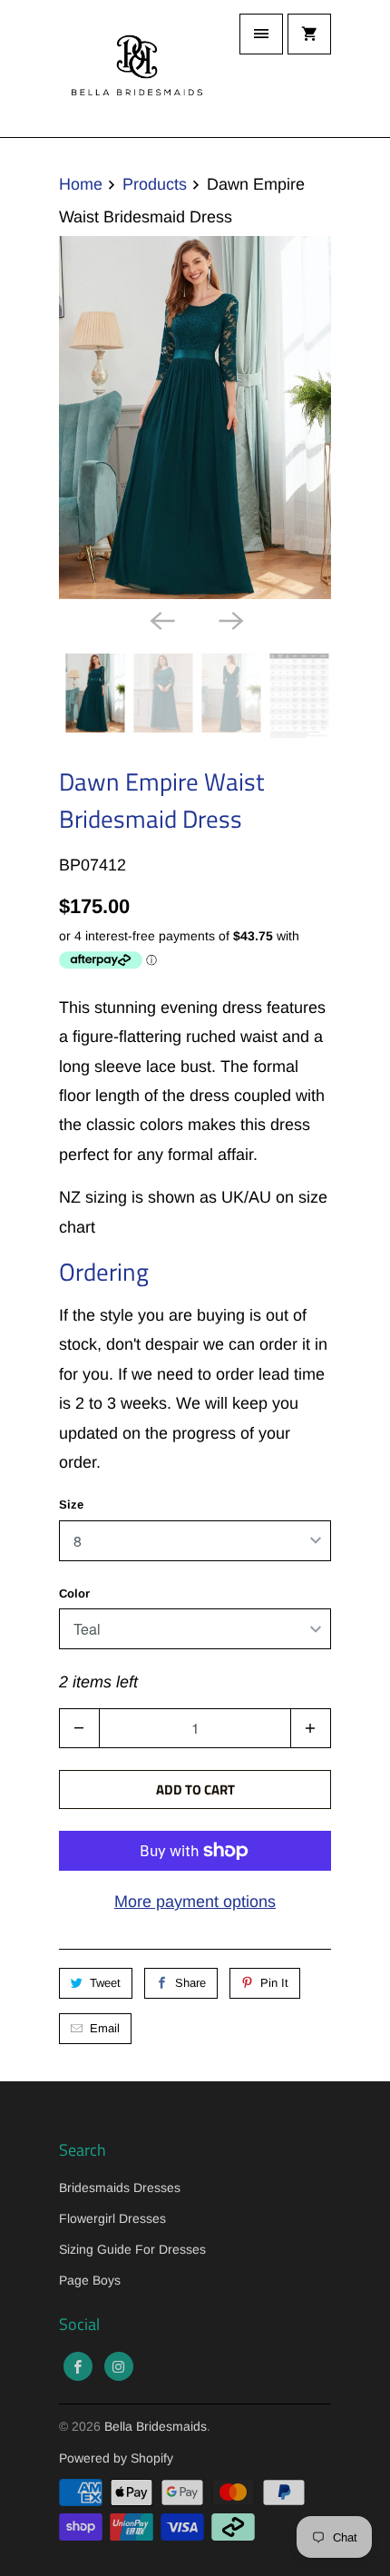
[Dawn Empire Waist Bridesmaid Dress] (195, 418)
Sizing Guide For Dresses (132, 2249)
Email (105, 2028)
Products (155, 184)
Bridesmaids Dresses (120, 2188)
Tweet (105, 1983)
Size (71, 1504)
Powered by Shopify (116, 2458)
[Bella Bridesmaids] (132, 69)
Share (190, 1983)
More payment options (195, 1902)
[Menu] (261, 34)
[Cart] (309, 34)
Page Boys (90, 2280)
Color (74, 1593)
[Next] (229, 619)
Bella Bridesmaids (156, 2426)
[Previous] (161, 619)
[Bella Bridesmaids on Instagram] (119, 2366)
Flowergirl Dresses (112, 2218)
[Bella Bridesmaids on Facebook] (78, 2366)
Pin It (274, 1983)
